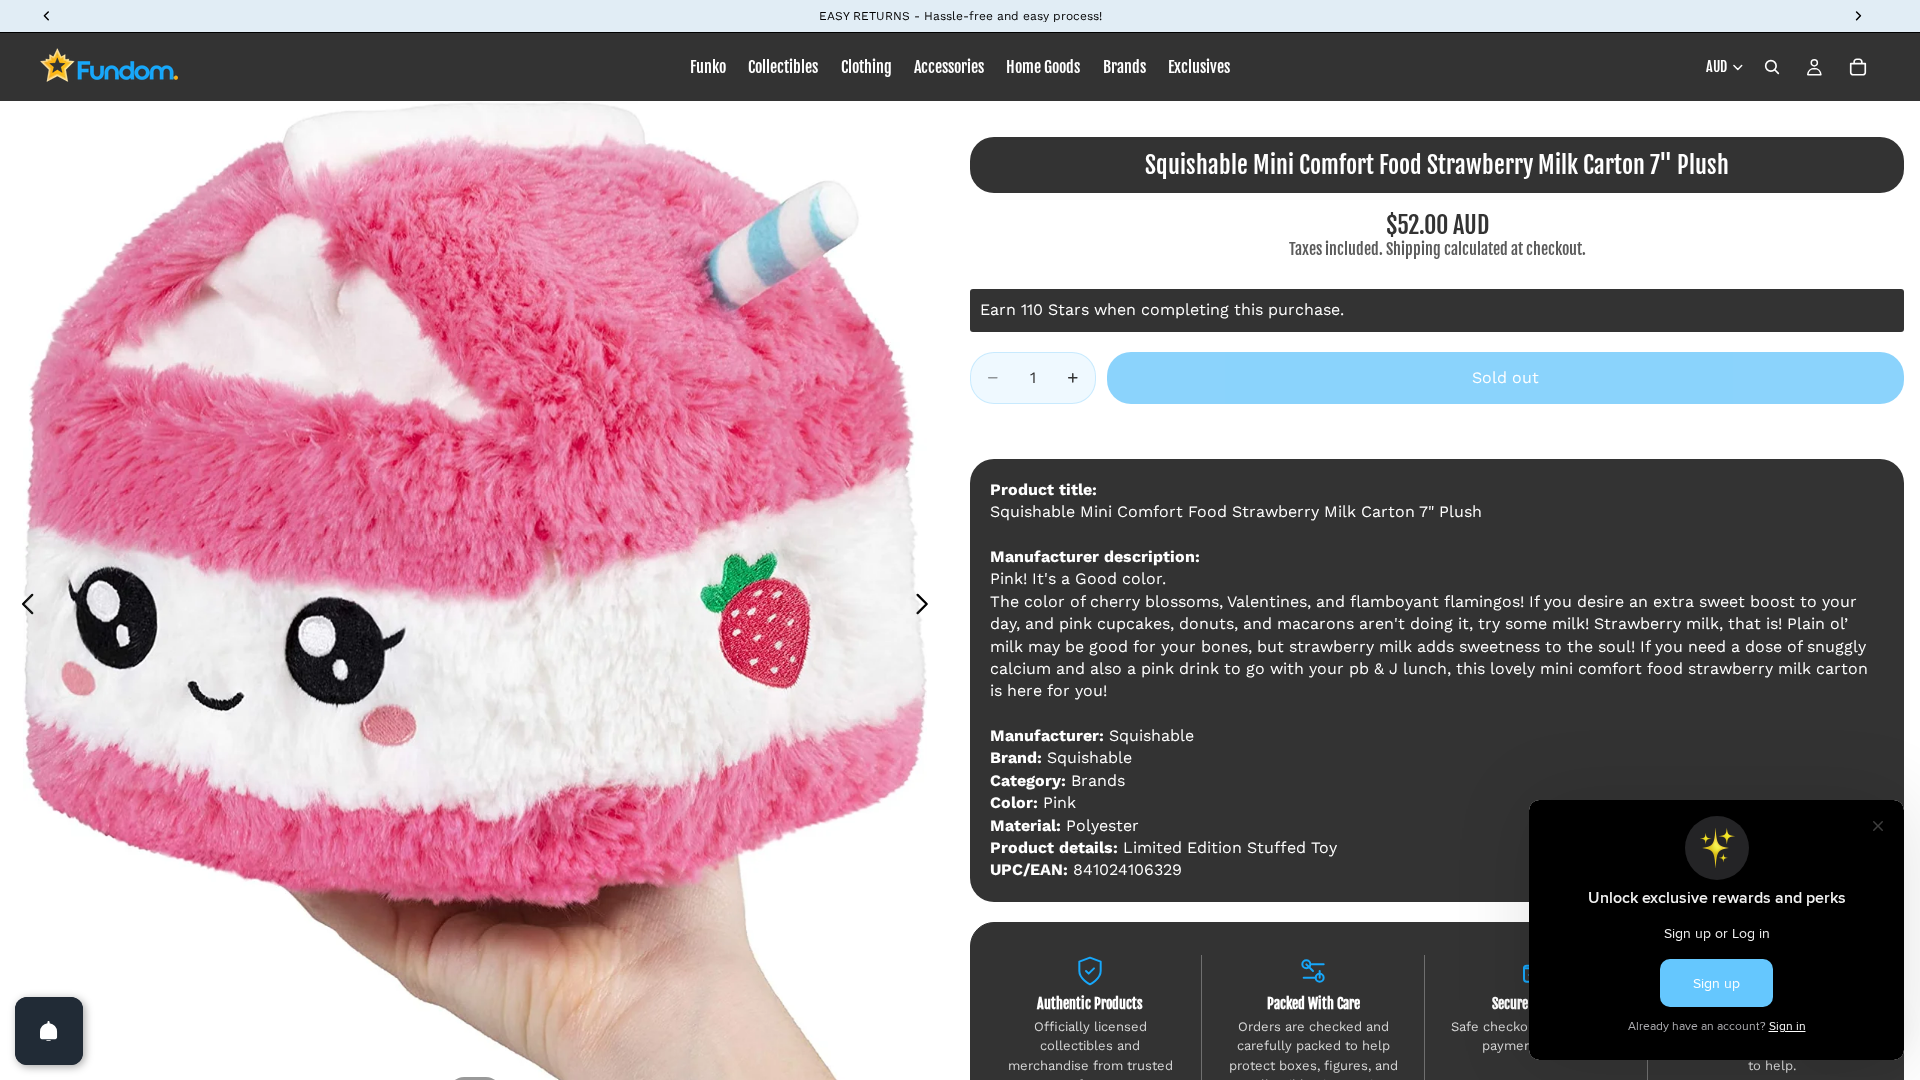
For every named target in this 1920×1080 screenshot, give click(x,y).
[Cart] (1858, 67)
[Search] (1772, 67)
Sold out (1505, 377)
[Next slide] (927, 607)
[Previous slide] (22, 607)
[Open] (49, 1031)
